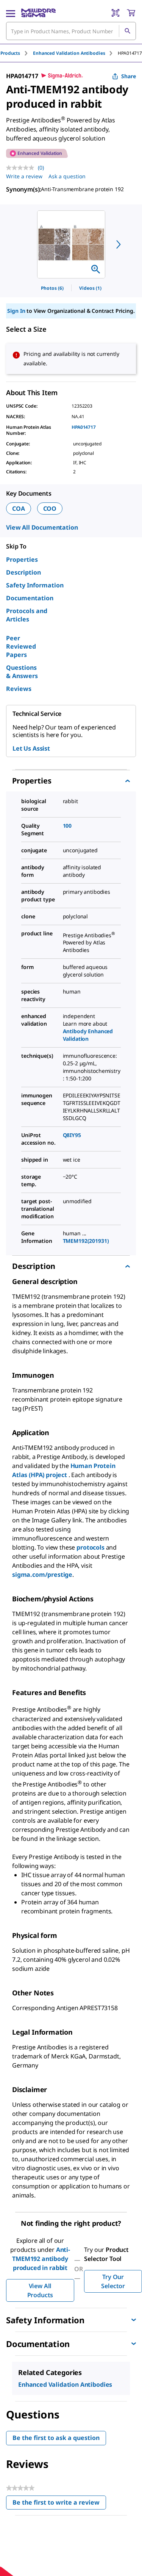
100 (67, 826)
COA (19, 508)
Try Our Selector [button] (113, 2281)
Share (129, 76)
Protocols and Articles (27, 615)
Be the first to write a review (59, 2504)
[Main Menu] (11, 13)
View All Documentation (42, 527)
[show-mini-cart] (131, 13)
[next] (119, 244)
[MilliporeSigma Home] (38, 13)
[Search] (127, 31)
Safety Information (35, 585)
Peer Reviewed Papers (21, 646)
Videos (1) (90, 288)
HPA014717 (84, 427)
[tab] (17, 53)
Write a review (24, 176)
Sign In (16, 311)
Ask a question (67, 176)
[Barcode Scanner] (115, 13)
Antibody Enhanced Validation (88, 1035)
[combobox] (71, 31)
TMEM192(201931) (86, 1241)
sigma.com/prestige (42, 1575)
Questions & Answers (22, 672)
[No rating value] (22, 168)
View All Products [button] (40, 2290)
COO (50, 508)
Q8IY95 (72, 1135)
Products (10, 53)
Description (23, 572)
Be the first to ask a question (56, 2438)
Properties (22, 559)
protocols (91, 1547)
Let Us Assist (31, 748)
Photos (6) (52, 288)
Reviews (19, 689)
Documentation (30, 598)
